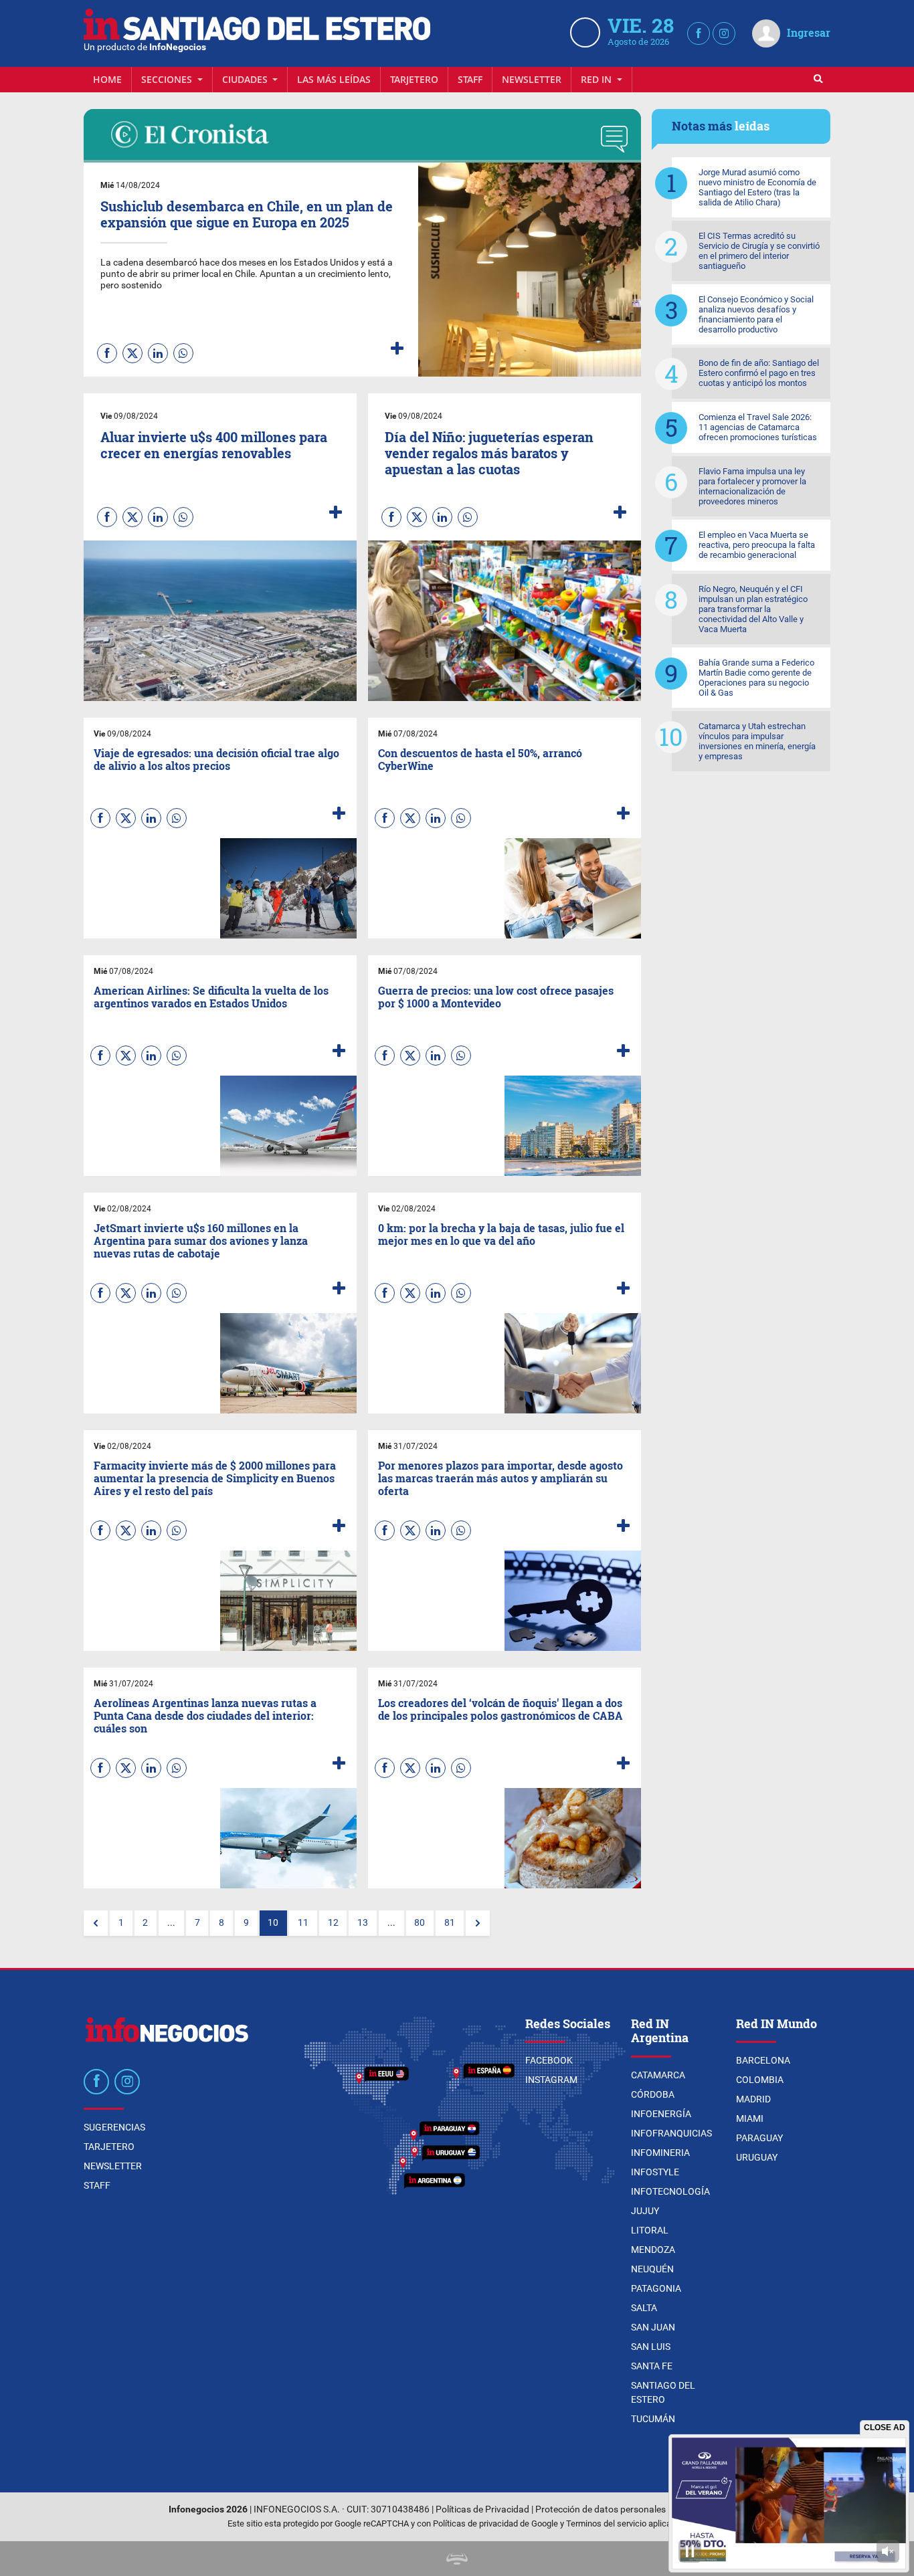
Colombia (760, 2080)
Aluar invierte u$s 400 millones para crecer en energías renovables (214, 445)
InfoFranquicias (671, 2133)
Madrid (753, 2099)
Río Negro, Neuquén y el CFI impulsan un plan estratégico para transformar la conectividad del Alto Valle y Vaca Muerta (753, 609)
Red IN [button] (598, 79)
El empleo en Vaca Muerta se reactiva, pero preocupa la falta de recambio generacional (757, 545)
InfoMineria (660, 2153)
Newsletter (532, 79)
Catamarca (658, 2075)
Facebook (549, 2060)
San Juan (653, 2327)
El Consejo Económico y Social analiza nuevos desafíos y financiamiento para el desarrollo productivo (756, 314)
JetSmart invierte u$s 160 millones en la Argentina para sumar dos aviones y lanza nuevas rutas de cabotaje (201, 1241)
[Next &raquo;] (478, 1923)
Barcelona (763, 2060)
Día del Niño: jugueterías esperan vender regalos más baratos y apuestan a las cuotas (489, 453)
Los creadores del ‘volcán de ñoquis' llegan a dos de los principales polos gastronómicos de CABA (500, 1709)
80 (420, 1923)
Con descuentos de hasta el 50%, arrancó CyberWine (480, 759)
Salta (644, 2308)
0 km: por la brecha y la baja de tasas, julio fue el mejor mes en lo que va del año (501, 1234)
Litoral (650, 2230)
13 (363, 1923)
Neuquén (652, 2269)
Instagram (551, 2080)
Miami (750, 2118)
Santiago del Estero (663, 2392)
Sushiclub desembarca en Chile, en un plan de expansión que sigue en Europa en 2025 (247, 214)
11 (303, 1923)
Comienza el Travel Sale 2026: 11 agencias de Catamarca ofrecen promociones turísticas (758, 427)
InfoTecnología (670, 2191)
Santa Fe (652, 2366)
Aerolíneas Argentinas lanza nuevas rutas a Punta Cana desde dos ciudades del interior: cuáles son (205, 1715)
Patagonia (656, 2288)
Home (107, 79)
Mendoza (653, 2250)
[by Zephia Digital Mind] (457, 2558)
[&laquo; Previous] (96, 1923)
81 (450, 1923)
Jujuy (645, 2211)
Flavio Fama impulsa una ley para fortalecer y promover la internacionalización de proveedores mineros (752, 486)
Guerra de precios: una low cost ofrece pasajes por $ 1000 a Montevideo (496, 997)
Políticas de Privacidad (482, 2509)
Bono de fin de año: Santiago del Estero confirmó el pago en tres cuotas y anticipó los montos (759, 373)
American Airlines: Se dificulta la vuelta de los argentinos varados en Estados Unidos (211, 997)
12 (333, 1923)
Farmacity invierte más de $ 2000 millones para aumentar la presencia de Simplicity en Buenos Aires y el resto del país (215, 1478)
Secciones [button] (168, 79)
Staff (470, 79)
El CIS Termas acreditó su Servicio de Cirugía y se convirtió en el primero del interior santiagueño (759, 251)
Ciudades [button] (246, 79)
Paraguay (759, 2138)
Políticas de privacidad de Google (495, 2523)
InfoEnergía (661, 2114)
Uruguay (757, 2157)
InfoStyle (655, 2172)
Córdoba (653, 2094)
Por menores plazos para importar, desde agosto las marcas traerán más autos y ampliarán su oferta (500, 1478)
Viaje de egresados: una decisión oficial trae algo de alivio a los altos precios (216, 759)
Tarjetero (414, 79)
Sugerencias (114, 2127)
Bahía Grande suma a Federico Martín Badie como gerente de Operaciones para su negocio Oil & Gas (756, 678)
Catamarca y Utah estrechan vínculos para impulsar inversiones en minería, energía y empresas (757, 741)
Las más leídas (334, 79)
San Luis (651, 2347)
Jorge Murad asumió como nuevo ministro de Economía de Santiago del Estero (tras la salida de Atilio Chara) (757, 187)
